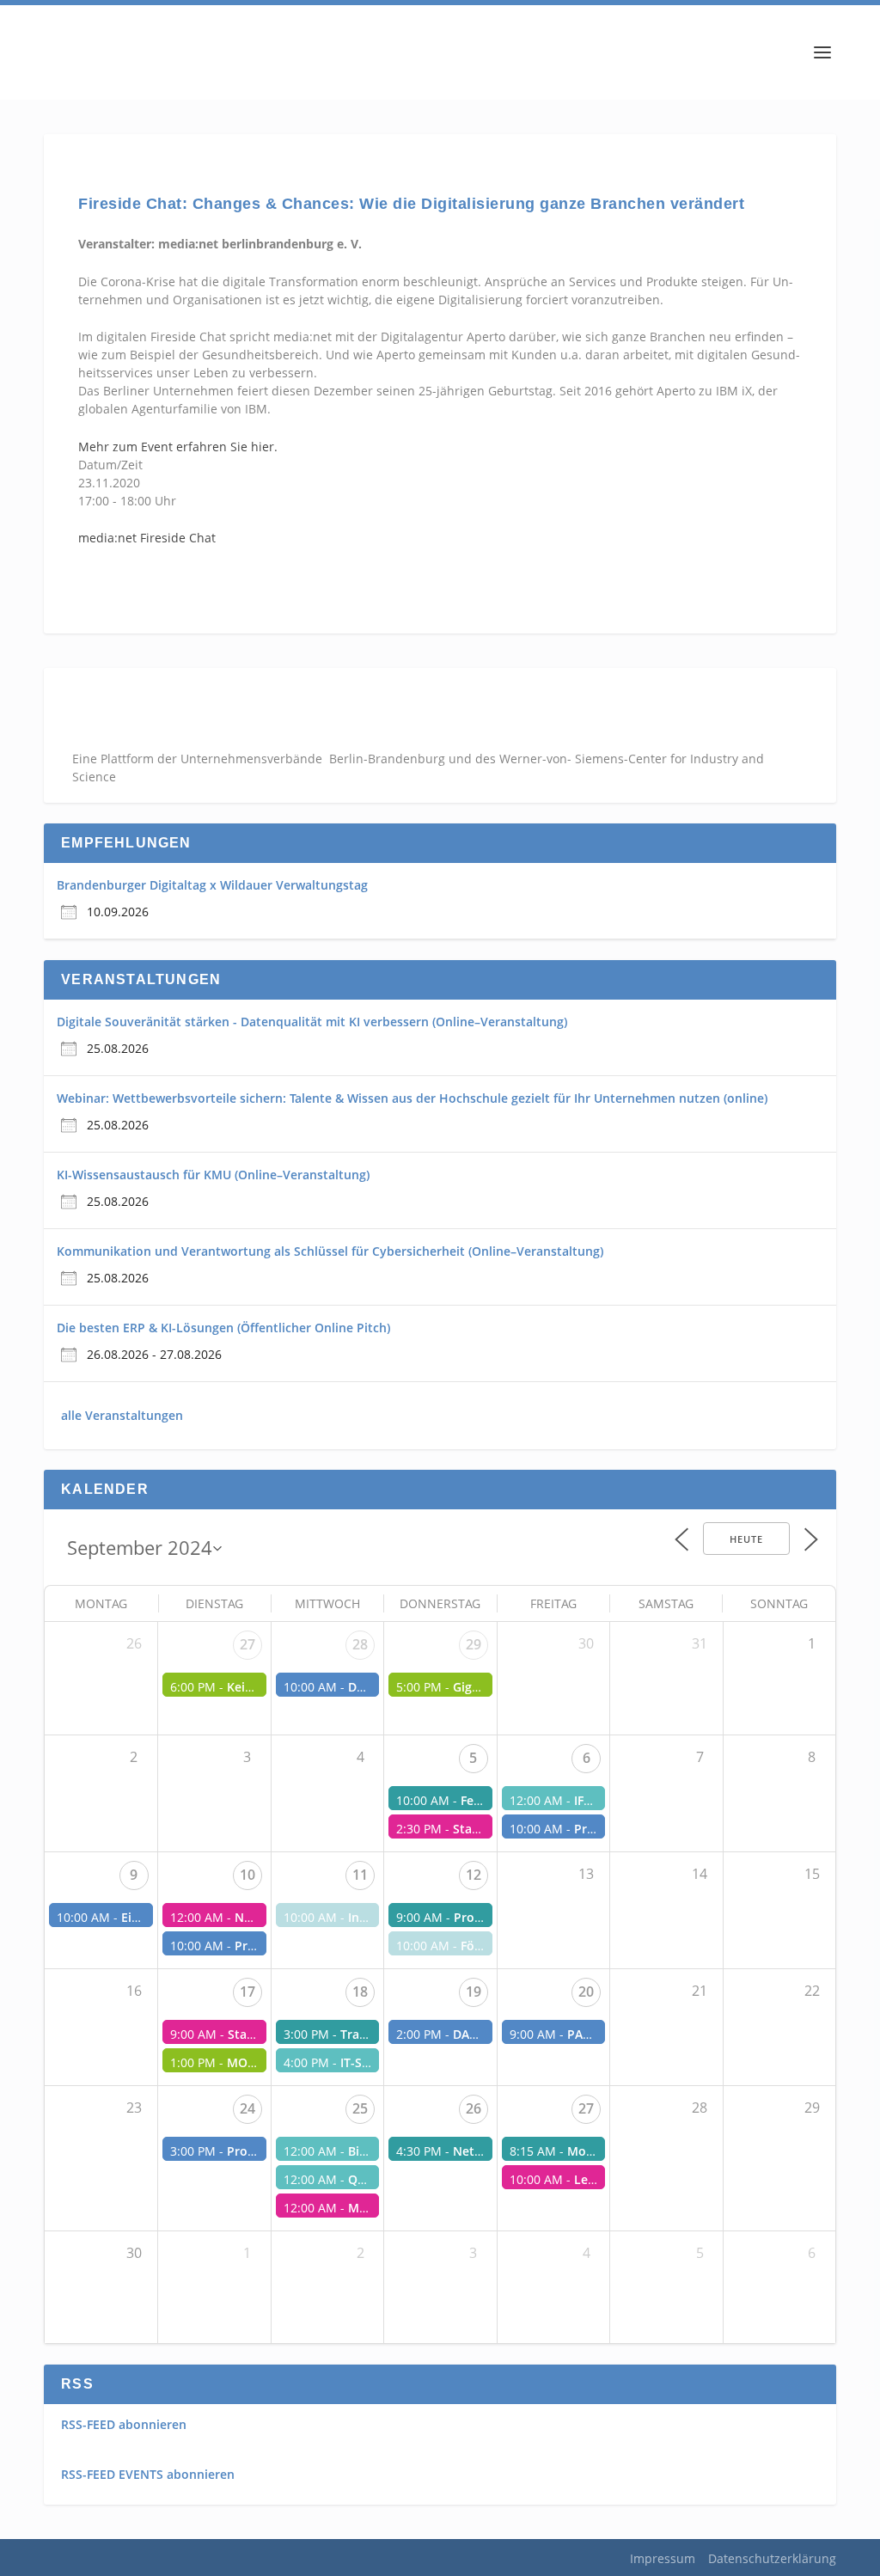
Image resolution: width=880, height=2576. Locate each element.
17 (247, 1992)
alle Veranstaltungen (122, 1415)
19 (474, 1992)
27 (247, 1644)
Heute (746, 1539)
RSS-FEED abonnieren (124, 2424)
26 (474, 2108)
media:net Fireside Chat (147, 538)
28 (360, 1644)
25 (360, 2108)
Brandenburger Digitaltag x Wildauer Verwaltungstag (212, 885)
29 (474, 1644)
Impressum (663, 2558)
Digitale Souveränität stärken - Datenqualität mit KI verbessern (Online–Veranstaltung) (312, 1022)
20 (586, 1992)
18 (360, 1992)
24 (247, 2108)
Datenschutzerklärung (772, 2558)
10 (247, 1875)
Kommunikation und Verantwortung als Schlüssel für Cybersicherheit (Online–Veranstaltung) (330, 1251)
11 (360, 1875)
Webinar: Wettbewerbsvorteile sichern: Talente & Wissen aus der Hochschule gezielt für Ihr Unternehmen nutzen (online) (412, 1098)
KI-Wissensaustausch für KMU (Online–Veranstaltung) (213, 1175)
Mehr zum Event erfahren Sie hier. (178, 447)
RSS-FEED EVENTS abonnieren (148, 2474)
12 (474, 1875)
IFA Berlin (602, 1800)
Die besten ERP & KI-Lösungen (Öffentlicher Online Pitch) (223, 1328)
